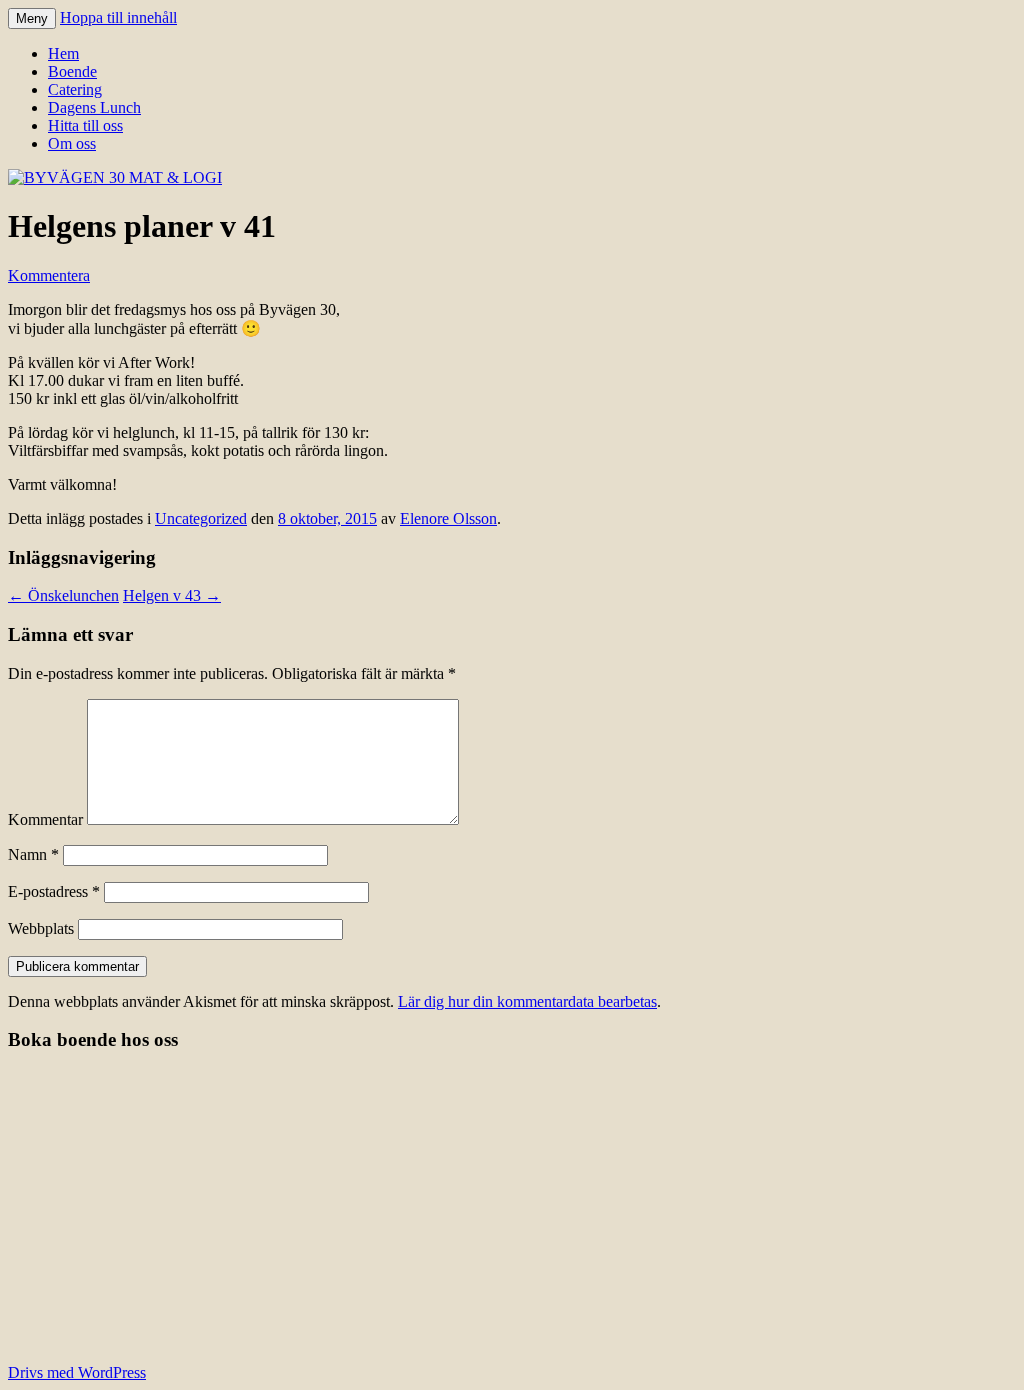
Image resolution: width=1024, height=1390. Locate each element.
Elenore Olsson (448, 518)
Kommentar (45, 819)
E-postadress (54, 891)
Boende (72, 71)
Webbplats (41, 928)
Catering (75, 89)
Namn (33, 854)
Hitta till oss (85, 125)
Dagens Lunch (94, 107)
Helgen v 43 (172, 595)
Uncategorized (201, 518)
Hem (63, 53)
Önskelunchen (63, 595)
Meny (32, 18)
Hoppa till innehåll (118, 17)
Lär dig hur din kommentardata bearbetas (527, 1001)
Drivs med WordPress (77, 1372)
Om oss (72, 143)
